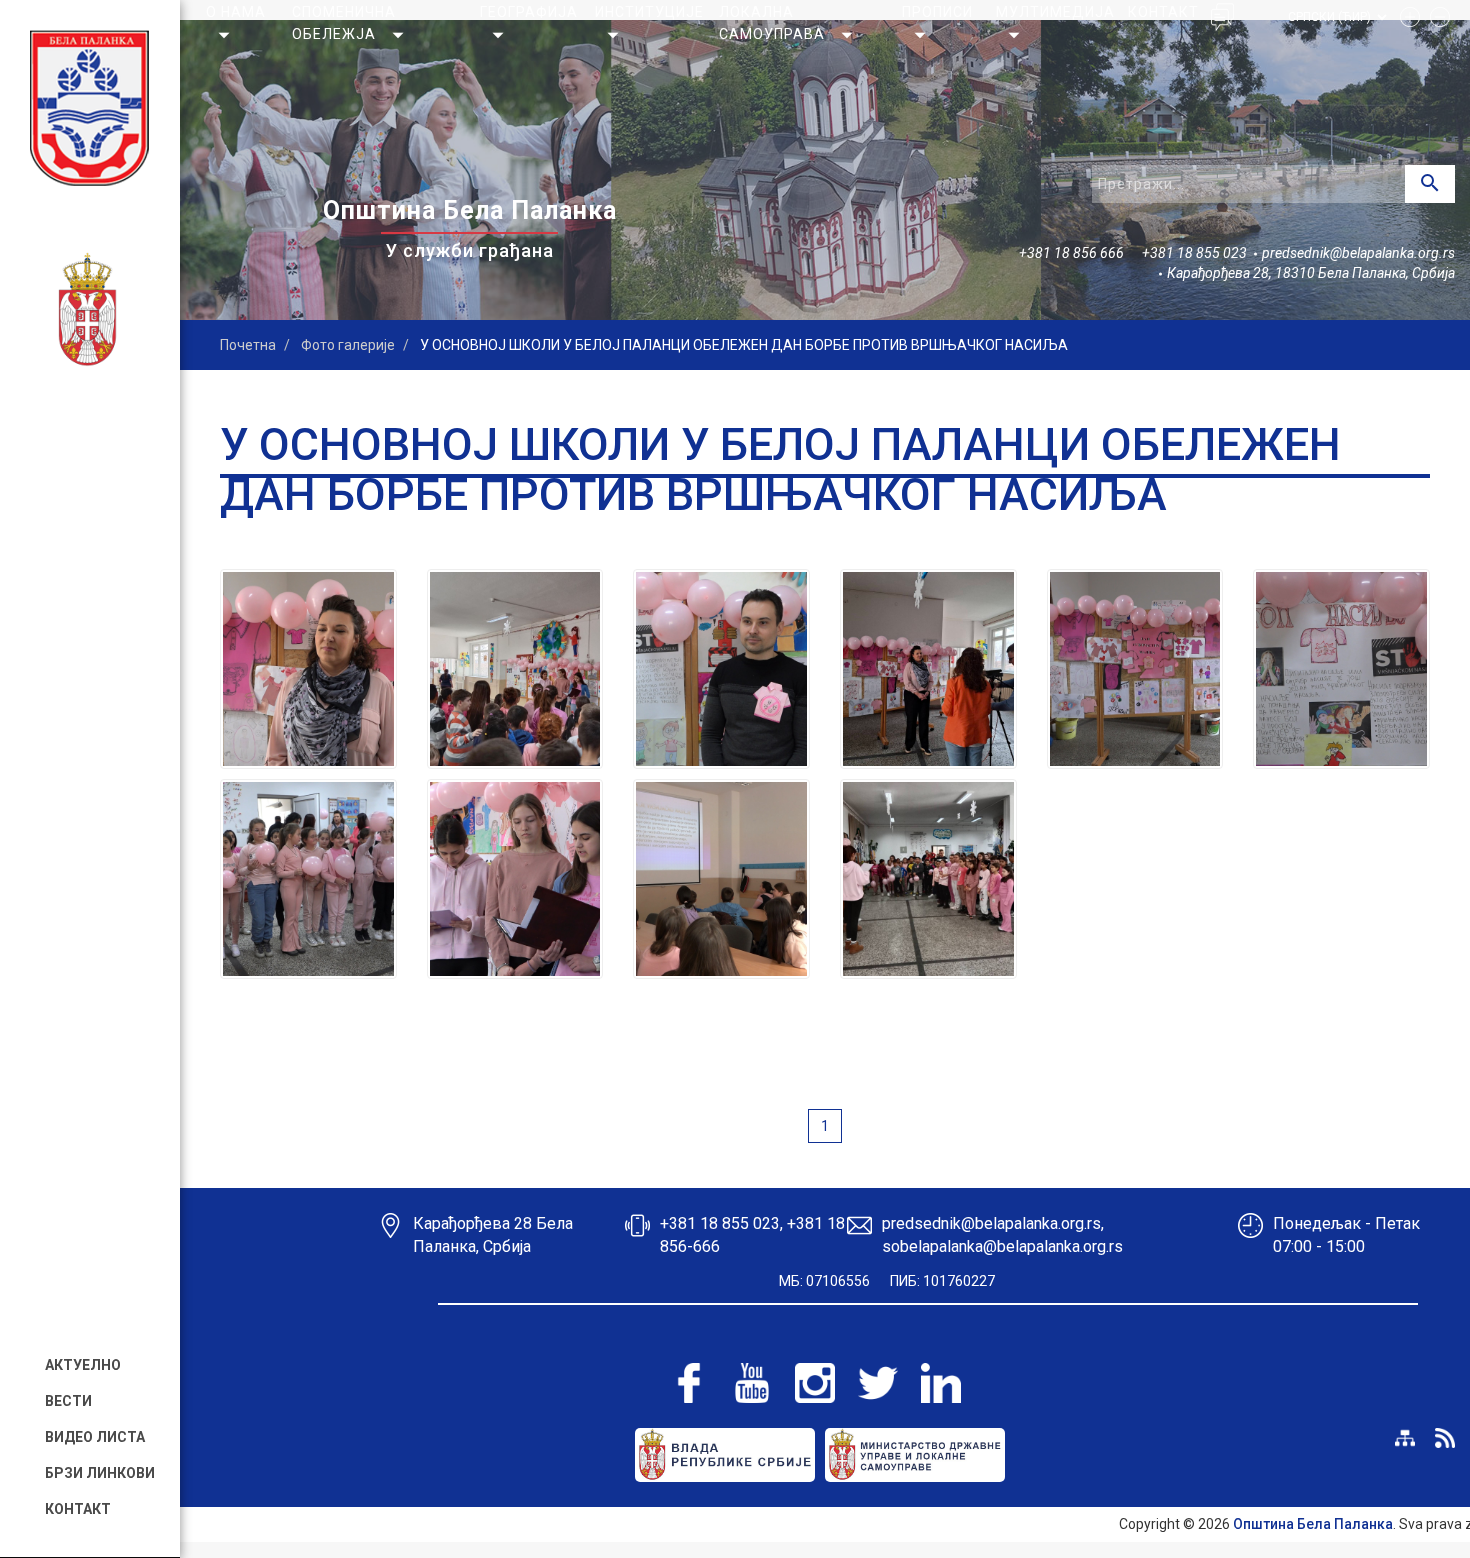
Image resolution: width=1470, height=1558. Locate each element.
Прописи (937, 12)
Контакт (78, 1509)
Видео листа (95, 1437)
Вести (68, 1401)
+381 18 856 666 (1071, 253)
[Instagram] (815, 1383)
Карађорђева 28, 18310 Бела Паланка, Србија (1311, 273)
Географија (529, 12)
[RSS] (1445, 1438)
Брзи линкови (100, 1473)
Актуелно (83, 1365)
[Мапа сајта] (1405, 1438)
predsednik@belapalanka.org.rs (1358, 253)
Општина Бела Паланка (1313, 1524)
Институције (649, 12)
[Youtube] (752, 1383)
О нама (236, 12)
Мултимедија (1055, 12)
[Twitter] (878, 1383)
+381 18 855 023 (1194, 253)
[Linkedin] (941, 1383)
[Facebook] (689, 1383)
